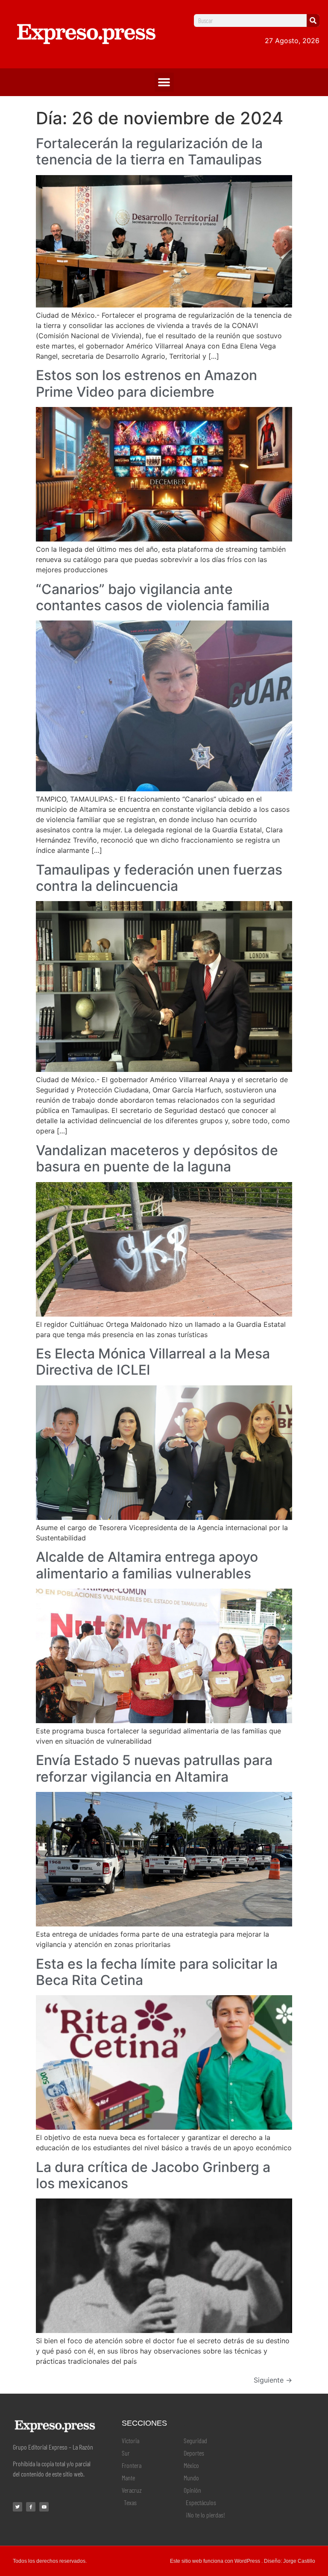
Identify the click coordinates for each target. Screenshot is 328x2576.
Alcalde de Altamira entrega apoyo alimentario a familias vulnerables (147, 1565)
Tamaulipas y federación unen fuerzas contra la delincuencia (159, 878)
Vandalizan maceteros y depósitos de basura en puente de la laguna (157, 1158)
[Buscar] (313, 20)
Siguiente (273, 2380)
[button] (164, 82)
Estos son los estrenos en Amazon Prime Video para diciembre (146, 383)
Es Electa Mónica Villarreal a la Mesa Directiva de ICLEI (153, 1362)
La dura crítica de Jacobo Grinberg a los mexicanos (153, 2175)
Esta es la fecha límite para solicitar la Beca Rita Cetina (157, 1972)
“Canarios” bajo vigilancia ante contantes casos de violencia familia (153, 597)
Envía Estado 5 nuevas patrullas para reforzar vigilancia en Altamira (154, 1768)
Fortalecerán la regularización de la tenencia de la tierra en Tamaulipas (149, 151)
